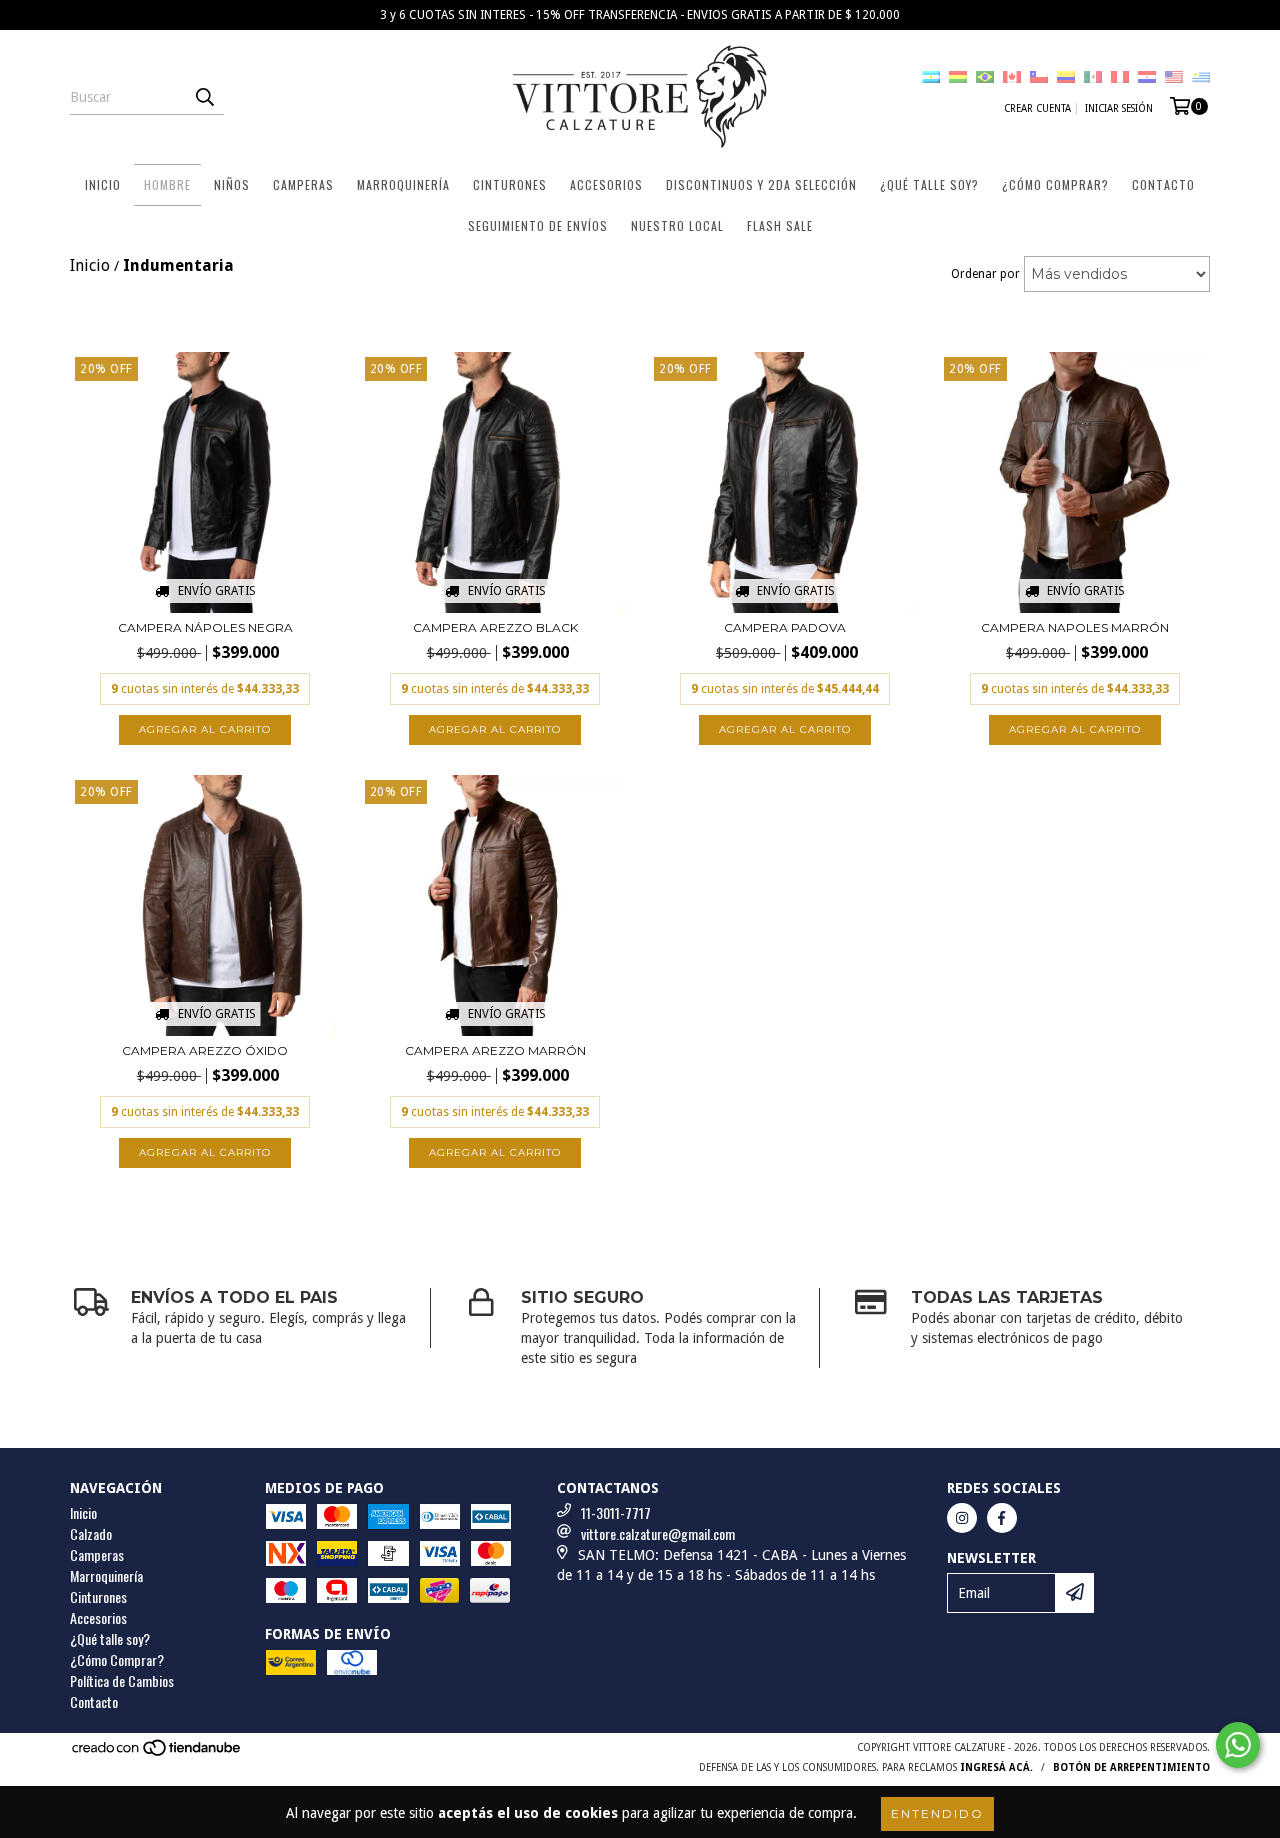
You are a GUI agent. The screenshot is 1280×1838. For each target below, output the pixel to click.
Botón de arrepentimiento (1131, 1767)
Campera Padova (785, 627)
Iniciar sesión (1119, 108)
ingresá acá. (996, 1767)
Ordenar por (985, 274)
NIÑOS (232, 184)
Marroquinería (403, 184)
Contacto (1163, 184)
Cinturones (510, 184)
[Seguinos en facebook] (1002, 1518)
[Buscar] (204, 97)
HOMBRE (167, 184)
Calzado (91, 1533)
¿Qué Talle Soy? (929, 184)
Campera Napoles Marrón (1075, 627)
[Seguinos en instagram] (962, 1518)
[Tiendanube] (157, 1753)
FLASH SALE (780, 225)
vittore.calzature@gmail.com (658, 1533)
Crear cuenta (1037, 108)
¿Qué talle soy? (110, 1638)
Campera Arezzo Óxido (205, 1050)
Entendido (937, 1813)
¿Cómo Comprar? (1055, 184)
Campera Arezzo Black (495, 627)
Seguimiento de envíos (538, 225)
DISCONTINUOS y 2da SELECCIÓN (761, 184)
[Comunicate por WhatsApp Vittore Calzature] (1238, 1745)
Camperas (303, 184)
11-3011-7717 (616, 1512)
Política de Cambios (122, 1680)
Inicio (103, 184)
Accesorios (606, 184)
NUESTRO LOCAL (677, 225)
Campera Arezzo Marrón (495, 1050)
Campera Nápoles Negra (205, 627)
